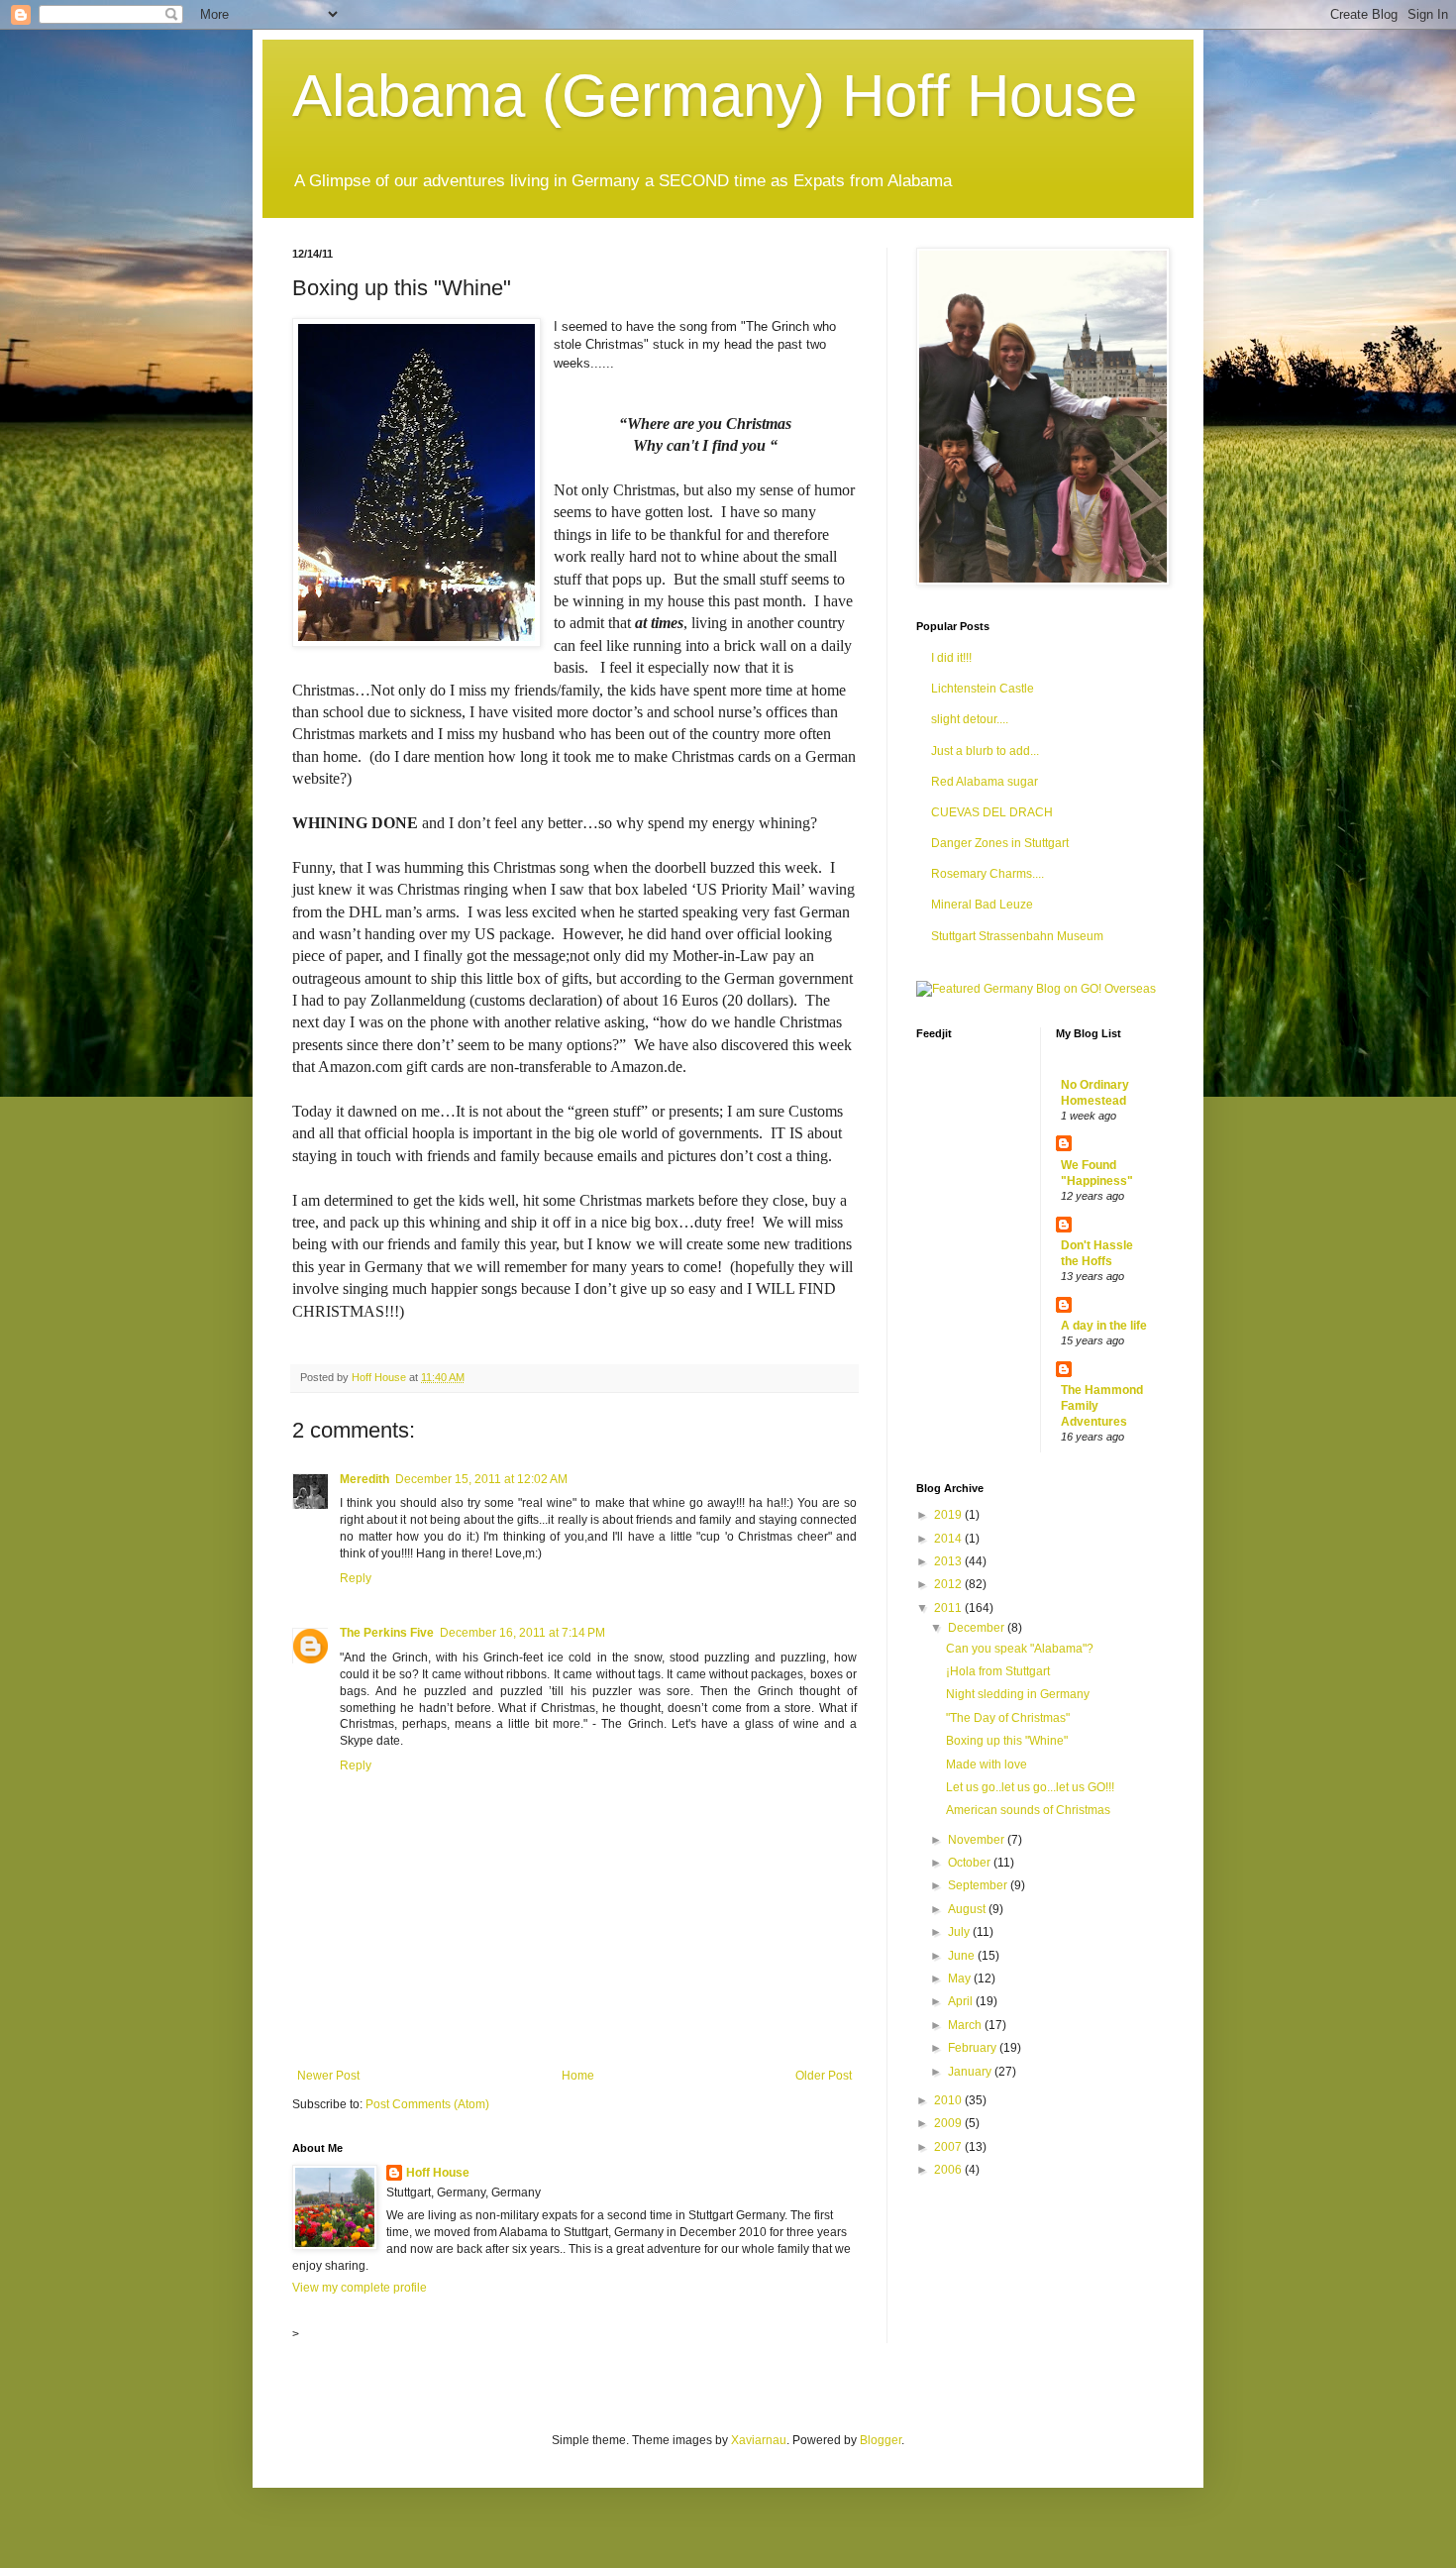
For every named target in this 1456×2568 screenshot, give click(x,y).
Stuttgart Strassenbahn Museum (1017, 936)
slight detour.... (970, 719)
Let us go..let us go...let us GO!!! (1030, 1787)
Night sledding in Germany (1018, 1694)
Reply (356, 1578)
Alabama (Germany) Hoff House (715, 96)
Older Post (824, 2076)
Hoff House (438, 2173)
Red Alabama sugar (985, 782)
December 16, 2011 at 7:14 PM (522, 1633)
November (978, 1840)
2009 (949, 2123)
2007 (949, 2147)
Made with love (987, 1765)
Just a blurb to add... (985, 751)
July (960, 1932)
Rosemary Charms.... (988, 874)
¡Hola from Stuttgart (998, 1671)
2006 (949, 2170)
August (968, 1909)
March (966, 2025)
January (971, 2072)
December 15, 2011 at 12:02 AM (481, 1479)
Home (578, 2076)
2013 (949, 1561)
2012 (949, 1584)
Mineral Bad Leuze (982, 905)
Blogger (881, 2440)
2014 (949, 1539)
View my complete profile (360, 2288)
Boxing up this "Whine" (1007, 1741)
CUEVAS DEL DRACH (992, 812)
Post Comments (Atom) (427, 2104)
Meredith (364, 1479)
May (961, 1979)
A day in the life (1104, 1326)
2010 (949, 2100)
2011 (949, 1608)
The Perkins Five (387, 1633)
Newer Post (328, 2076)
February (974, 2048)
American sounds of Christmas (1028, 1810)
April (962, 2001)
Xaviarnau (759, 2440)
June (963, 1956)
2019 (949, 1515)
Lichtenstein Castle (983, 689)
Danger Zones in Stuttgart (1000, 843)
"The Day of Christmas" (1008, 1718)
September (979, 1885)
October (971, 1863)
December (978, 1628)
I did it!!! (951, 658)
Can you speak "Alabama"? (1020, 1649)
